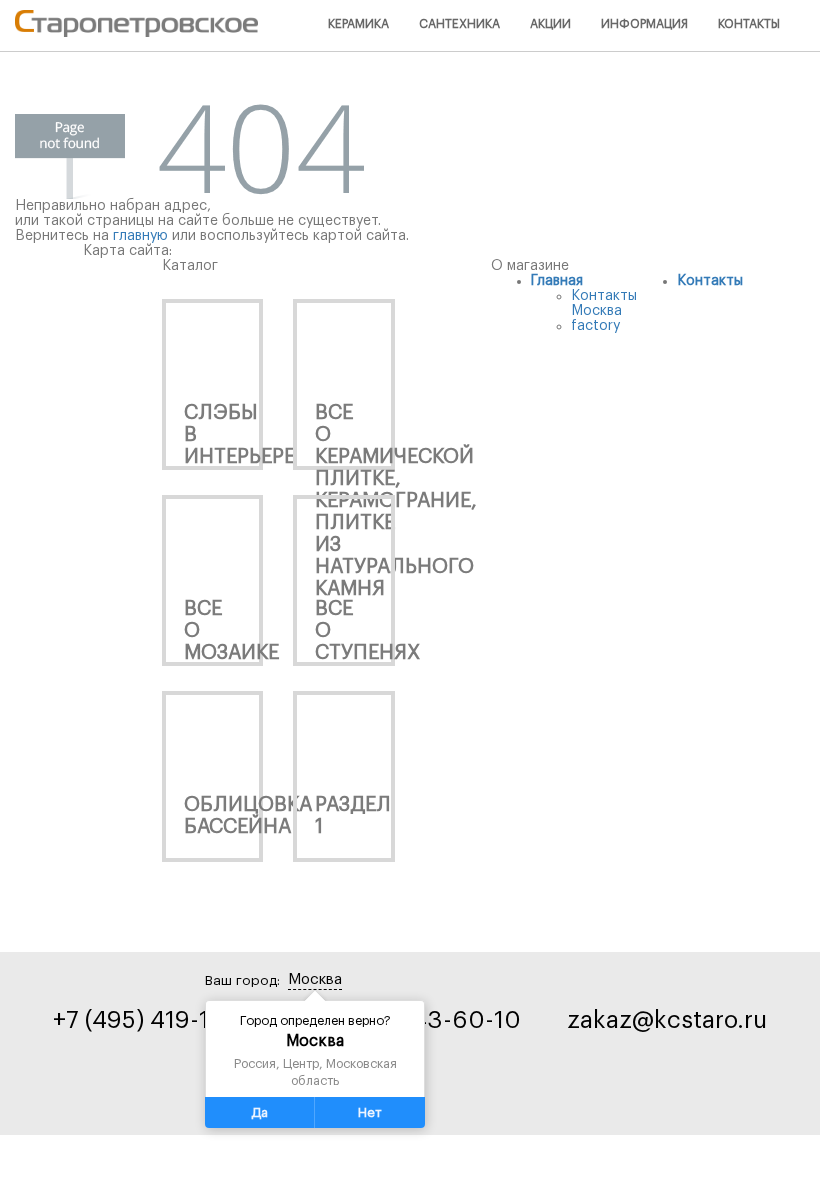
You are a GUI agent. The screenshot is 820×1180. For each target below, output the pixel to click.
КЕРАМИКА (358, 24)
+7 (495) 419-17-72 (154, 1020)
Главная (557, 281)
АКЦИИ (550, 24)
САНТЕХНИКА (459, 24)
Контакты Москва (604, 303)
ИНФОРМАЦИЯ (644, 24)
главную (140, 236)
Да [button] (259, 1112)
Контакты (710, 281)
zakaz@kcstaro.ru (667, 1020)
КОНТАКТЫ (749, 24)
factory (596, 326)
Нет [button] (370, 1112)
